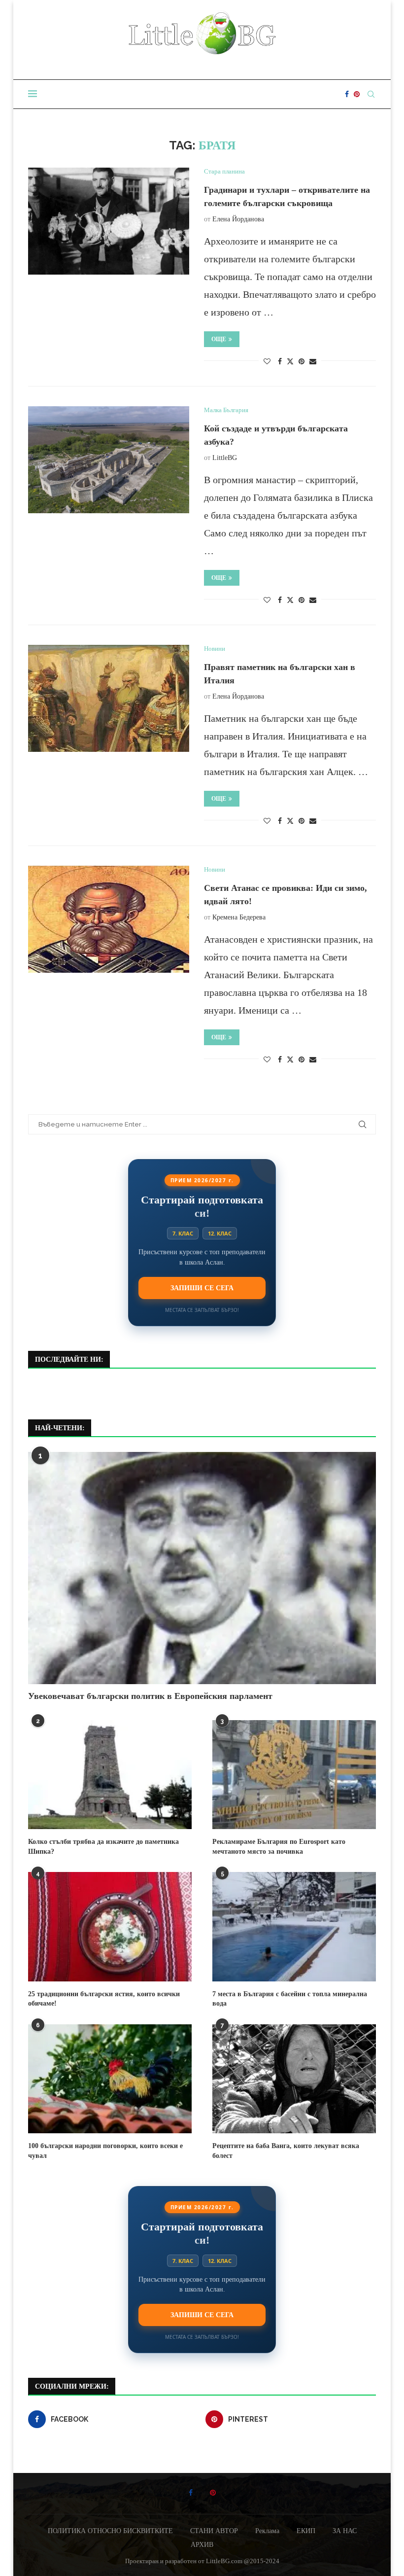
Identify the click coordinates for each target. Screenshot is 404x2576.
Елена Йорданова (238, 219)
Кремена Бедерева (239, 917)
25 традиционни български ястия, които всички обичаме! (104, 1999)
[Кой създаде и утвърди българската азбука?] (109, 460)
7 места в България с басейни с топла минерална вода (290, 1999)
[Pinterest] (357, 94)
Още (219, 339)
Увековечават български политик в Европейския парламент (150, 1696)
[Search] (371, 94)
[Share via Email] (313, 362)
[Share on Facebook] (280, 362)
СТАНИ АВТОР (214, 2531)
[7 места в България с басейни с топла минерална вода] (294, 1926)
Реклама (267, 2531)
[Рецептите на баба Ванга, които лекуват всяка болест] (294, 2079)
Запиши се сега (202, 1288)
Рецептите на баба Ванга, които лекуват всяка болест (286, 2151)
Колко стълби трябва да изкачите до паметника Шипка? (103, 1847)
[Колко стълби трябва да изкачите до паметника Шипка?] (110, 1775)
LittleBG (225, 458)
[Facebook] (347, 94)
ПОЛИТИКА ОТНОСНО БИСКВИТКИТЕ (110, 2531)
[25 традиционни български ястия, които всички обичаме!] (110, 1926)
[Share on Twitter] (290, 361)
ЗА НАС (345, 2531)
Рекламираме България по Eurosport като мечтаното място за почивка (279, 1847)
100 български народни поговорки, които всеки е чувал (105, 2151)
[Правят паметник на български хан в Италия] (109, 699)
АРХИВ (202, 2545)
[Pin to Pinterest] (302, 362)
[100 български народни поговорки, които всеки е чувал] (110, 2079)
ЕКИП (306, 2531)
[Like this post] (267, 362)
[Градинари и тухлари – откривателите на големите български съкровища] (109, 221)
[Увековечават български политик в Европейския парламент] (202, 1568)
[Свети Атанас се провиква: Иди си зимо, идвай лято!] (109, 919)
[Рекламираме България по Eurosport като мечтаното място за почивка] (294, 1775)
